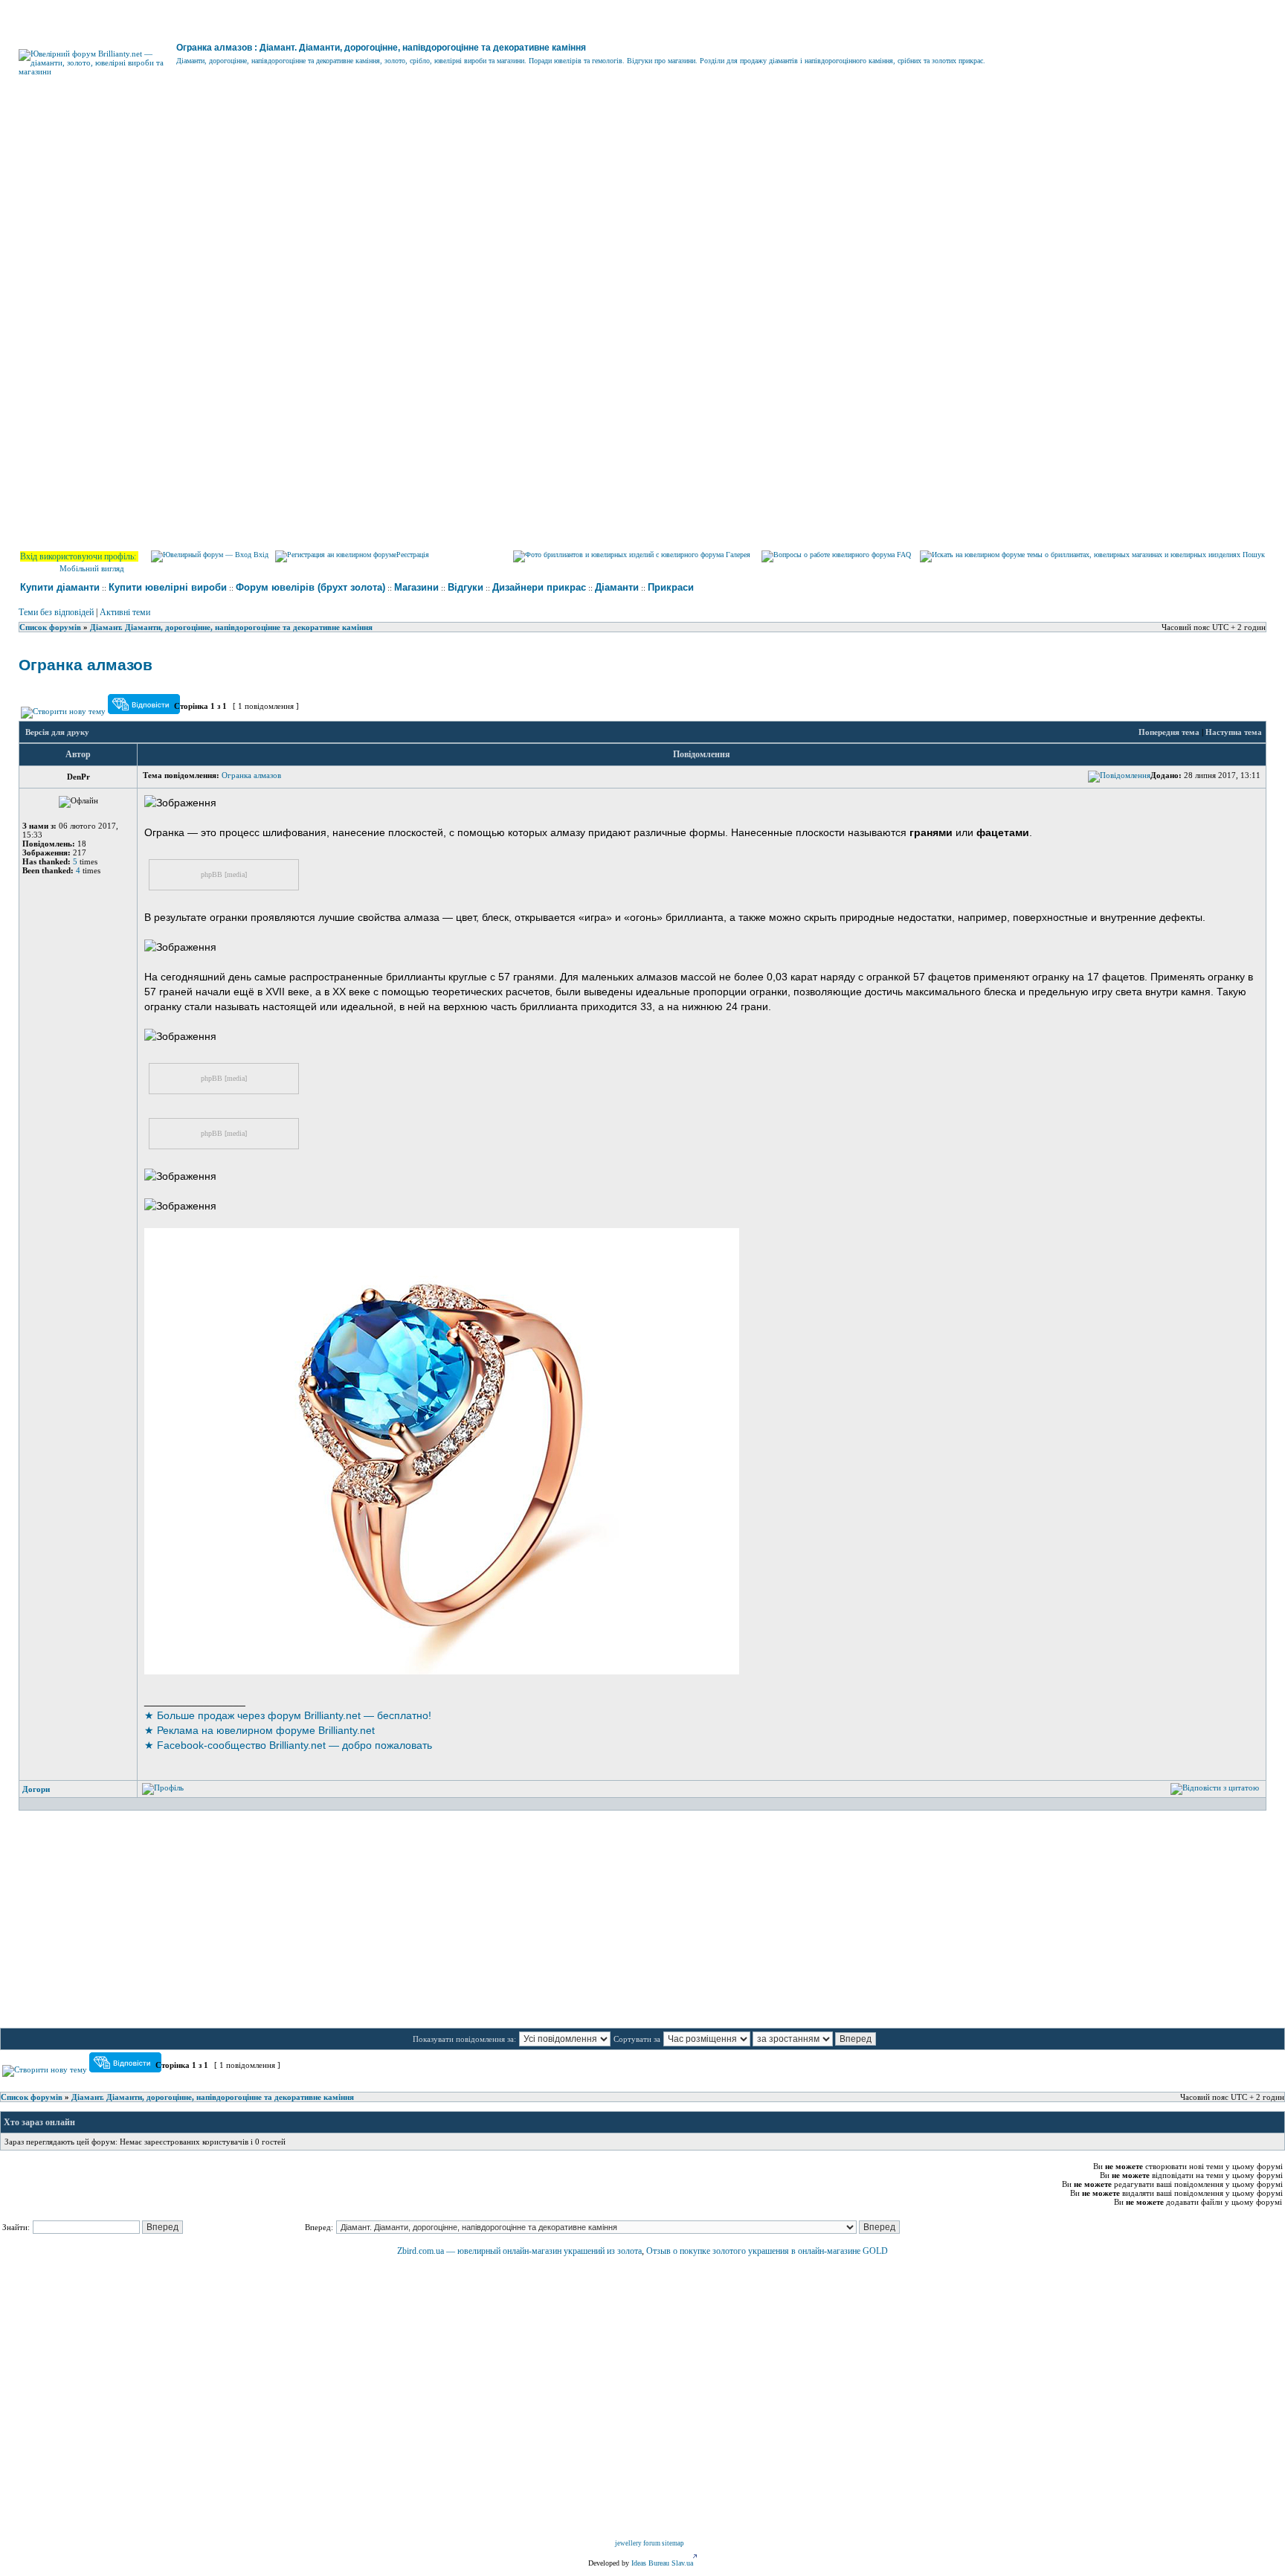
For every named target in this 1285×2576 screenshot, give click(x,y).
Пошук (1253, 555)
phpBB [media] (224, 874)
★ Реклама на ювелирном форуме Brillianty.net (260, 1730)
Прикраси (671, 587)
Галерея (737, 555)
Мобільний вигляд (92, 568)
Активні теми (125, 612)
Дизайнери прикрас (539, 587)
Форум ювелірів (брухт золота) (310, 587)
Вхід (260, 555)
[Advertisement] (642, 229)
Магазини (416, 587)
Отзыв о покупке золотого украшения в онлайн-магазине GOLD (767, 2251)
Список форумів (50, 627)
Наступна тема (1234, 732)
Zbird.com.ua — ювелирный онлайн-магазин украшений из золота (519, 2251)
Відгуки (466, 587)
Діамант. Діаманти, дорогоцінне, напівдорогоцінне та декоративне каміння (231, 627)
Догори (36, 1789)
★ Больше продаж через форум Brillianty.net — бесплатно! (288, 1715)
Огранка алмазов (86, 665)
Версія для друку (57, 732)
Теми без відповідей (56, 612)
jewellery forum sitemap (650, 2543)
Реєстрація (413, 555)
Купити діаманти (60, 587)
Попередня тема (1169, 732)
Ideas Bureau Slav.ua (662, 2563)
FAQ (903, 555)
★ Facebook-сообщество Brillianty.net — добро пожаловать (288, 1745)
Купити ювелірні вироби (168, 587)
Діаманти (617, 587)
